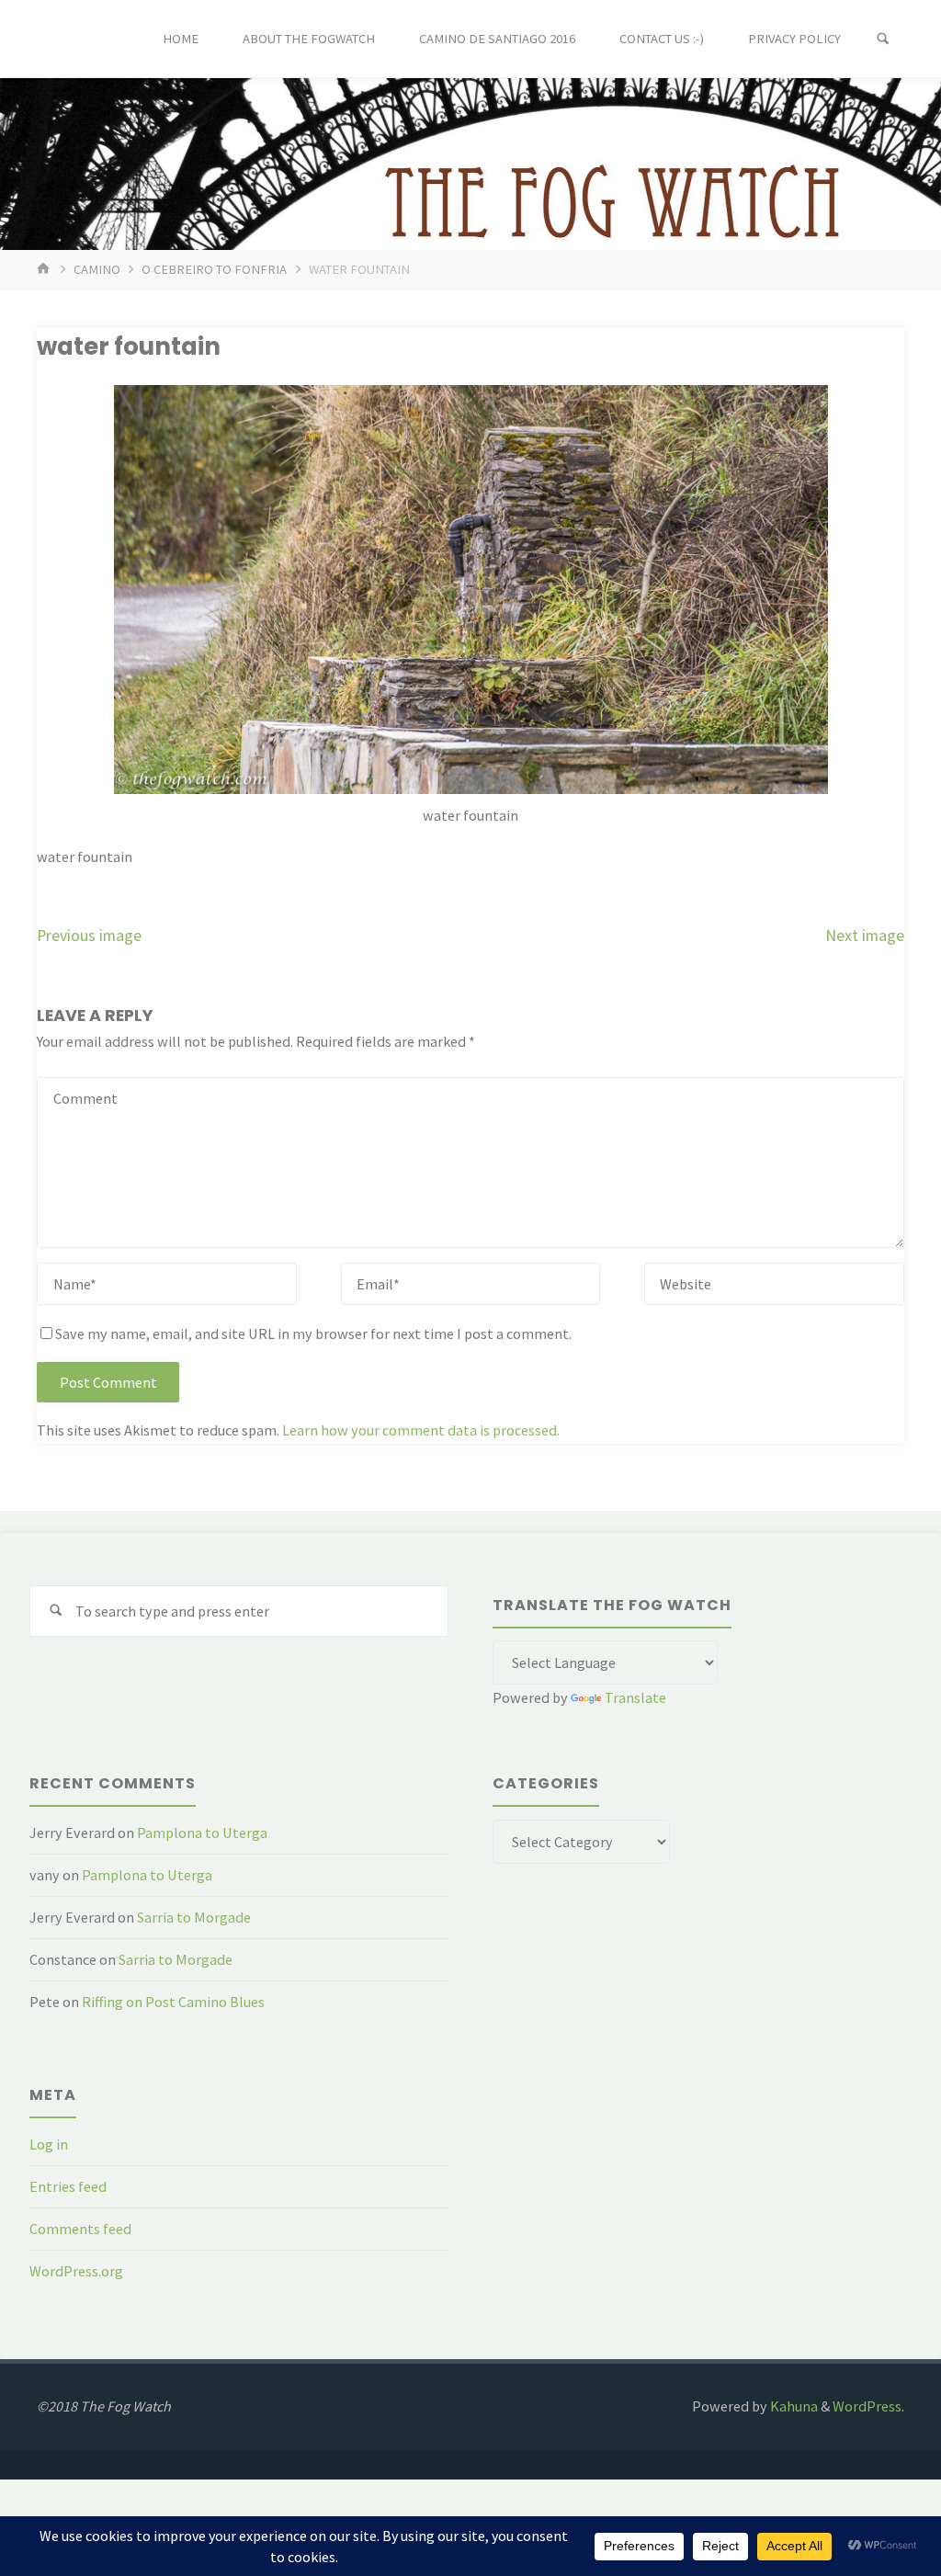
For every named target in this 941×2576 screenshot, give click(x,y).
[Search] (883, 39)
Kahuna (793, 2406)
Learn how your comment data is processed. (421, 1430)
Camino (97, 269)
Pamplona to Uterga (202, 1833)
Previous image (89, 936)
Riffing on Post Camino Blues (173, 2002)
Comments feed (80, 2229)
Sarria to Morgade (194, 1917)
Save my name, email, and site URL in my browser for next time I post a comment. (313, 1333)
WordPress (867, 2406)
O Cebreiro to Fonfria (214, 269)
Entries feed (68, 2186)
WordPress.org (76, 2271)
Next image (865, 936)
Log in (49, 2144)
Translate (635, 1697)
